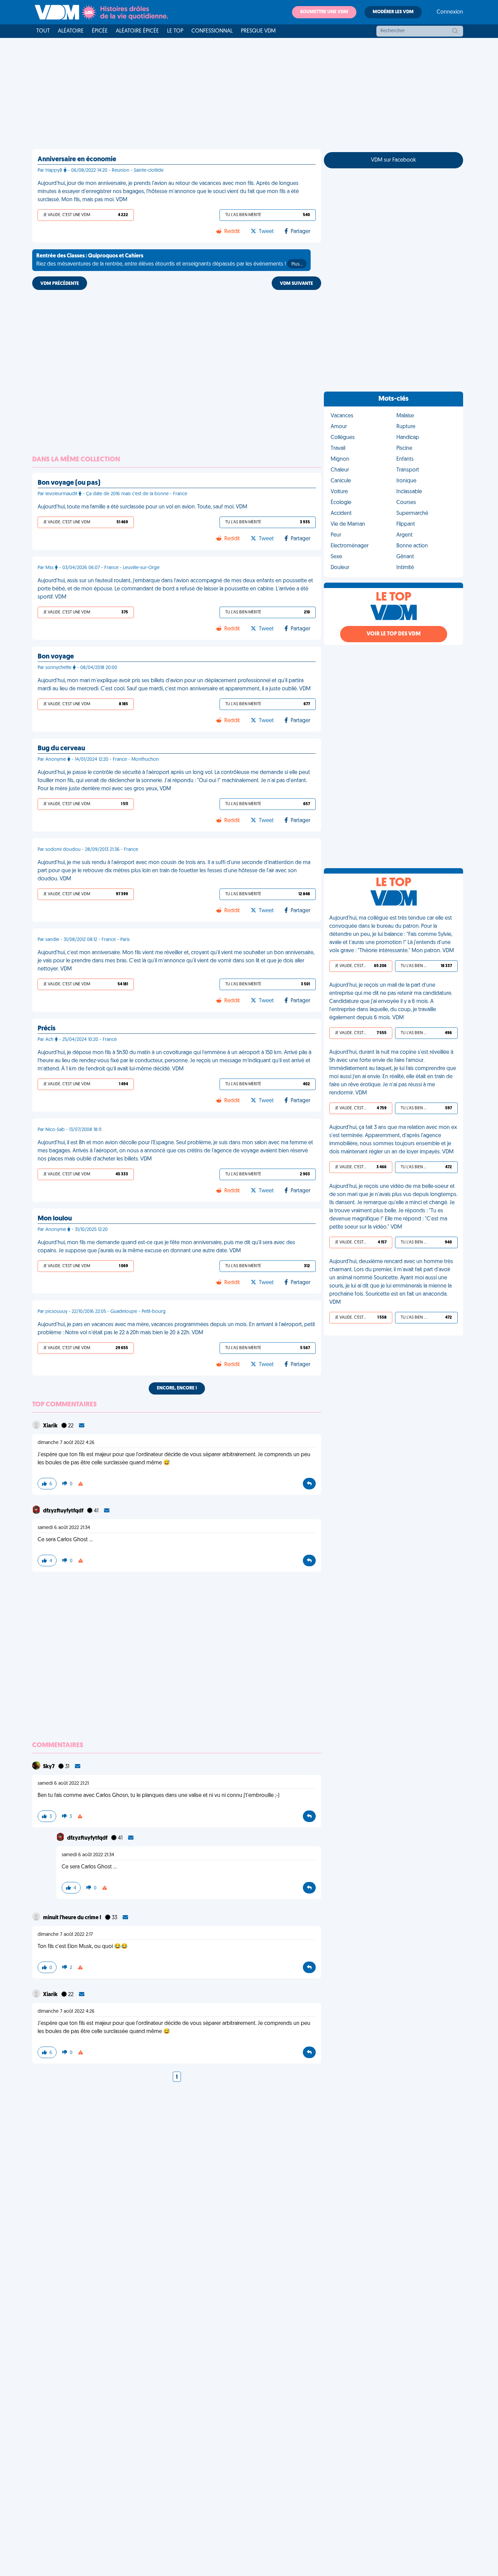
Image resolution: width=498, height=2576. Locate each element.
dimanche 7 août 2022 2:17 (65, 1935)
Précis (47, 1029)
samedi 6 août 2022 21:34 (64, 1528)
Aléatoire (71, 31)
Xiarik (51, 1426)
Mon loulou (55, 1219)
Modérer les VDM (393, 12)
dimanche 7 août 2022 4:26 (66, 1443)
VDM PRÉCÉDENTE (60, 284)
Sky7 (49, 1767)
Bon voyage (56, 657)
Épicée (100, 31)
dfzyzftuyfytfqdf (64, 1511)
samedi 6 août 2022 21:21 (63, 1784)
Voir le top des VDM (394, 634)
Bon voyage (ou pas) (69, 483)
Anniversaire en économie (77, 160)
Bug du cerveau (61, 749)
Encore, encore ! (177, 1388)
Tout (43, 31)
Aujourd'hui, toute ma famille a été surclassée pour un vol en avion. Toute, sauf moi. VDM (142, 507)
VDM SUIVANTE (296, 284)
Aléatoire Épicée (137, 31)
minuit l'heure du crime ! (73, 1918)
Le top (175, 31)
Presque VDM (258, 31)
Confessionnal (212, 31)
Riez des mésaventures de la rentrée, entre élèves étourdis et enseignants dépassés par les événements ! (169, 260)
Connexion (450, 12)
